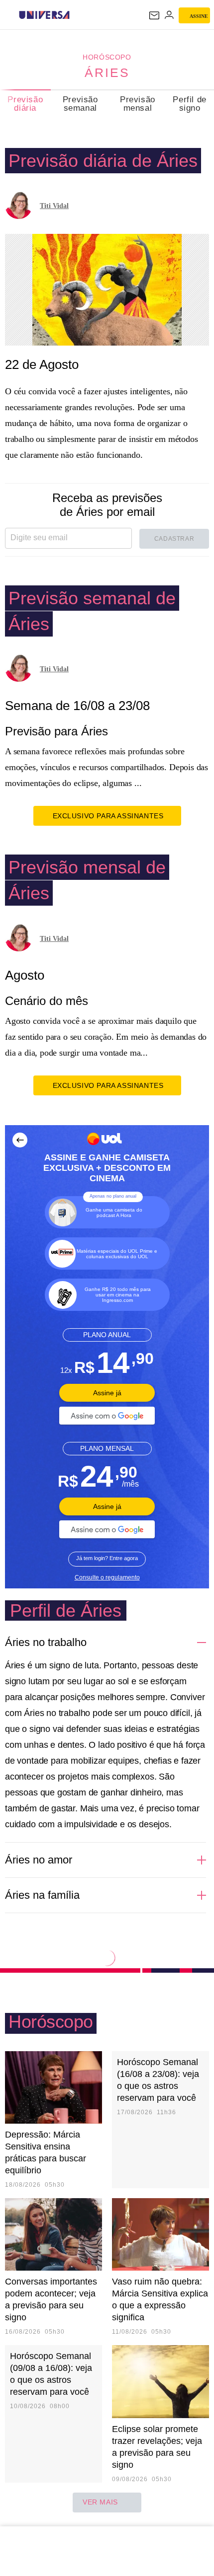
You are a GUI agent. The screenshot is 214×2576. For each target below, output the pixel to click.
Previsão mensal (138, 104)
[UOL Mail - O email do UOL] (154, 15)
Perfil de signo (189, 104)
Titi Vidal (54, 206)
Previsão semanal (80, 104)
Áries (107, 72)
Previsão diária (25, 104)
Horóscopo (107, 57)
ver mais (100, 2502)
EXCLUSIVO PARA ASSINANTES (108, 816)
